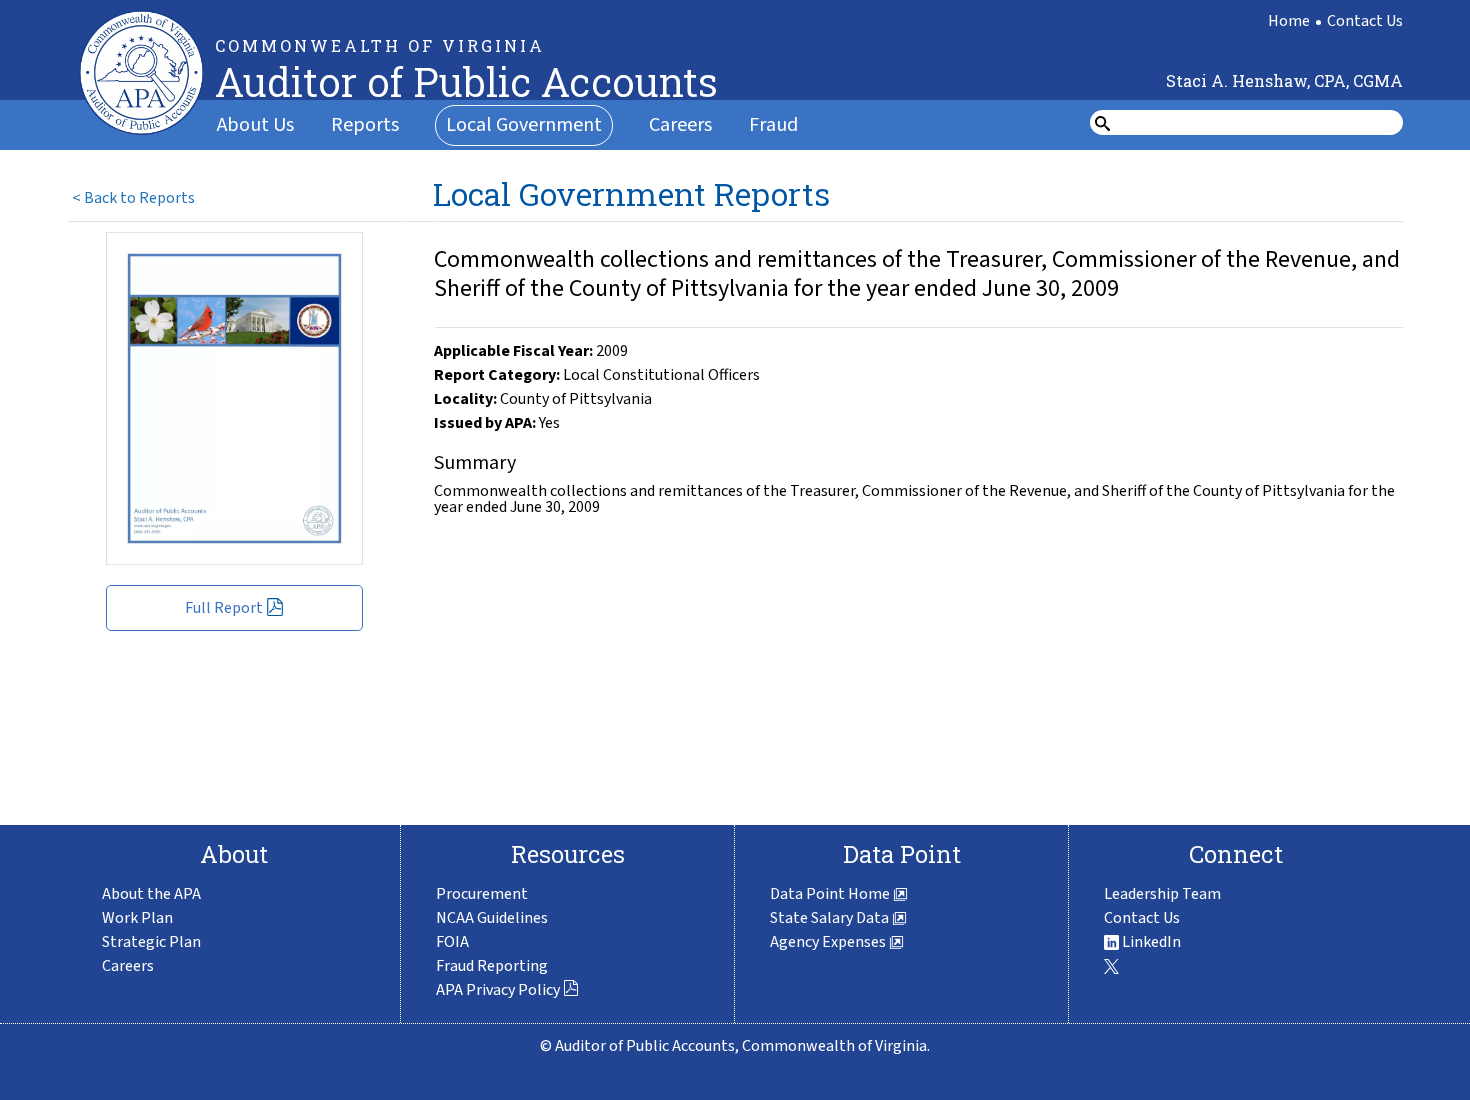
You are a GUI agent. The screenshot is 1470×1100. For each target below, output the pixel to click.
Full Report (224, 608)
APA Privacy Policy (498, 990)
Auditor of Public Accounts (466, 81)
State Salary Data (831, 918)
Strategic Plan (151, 942)
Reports (365, 125)
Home (1289, 21)
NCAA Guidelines (492, 918)
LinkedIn (1150, 942)
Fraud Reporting (492, 966)
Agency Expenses (829, 942)
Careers (680, 125)
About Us (255, 125)
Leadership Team (1162, 894)
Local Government (524, 125)
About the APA (151, 894)
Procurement (482, 894)
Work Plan (137, 918)
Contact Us (1365, 21)
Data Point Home (831, 894)
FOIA (452, 942)
